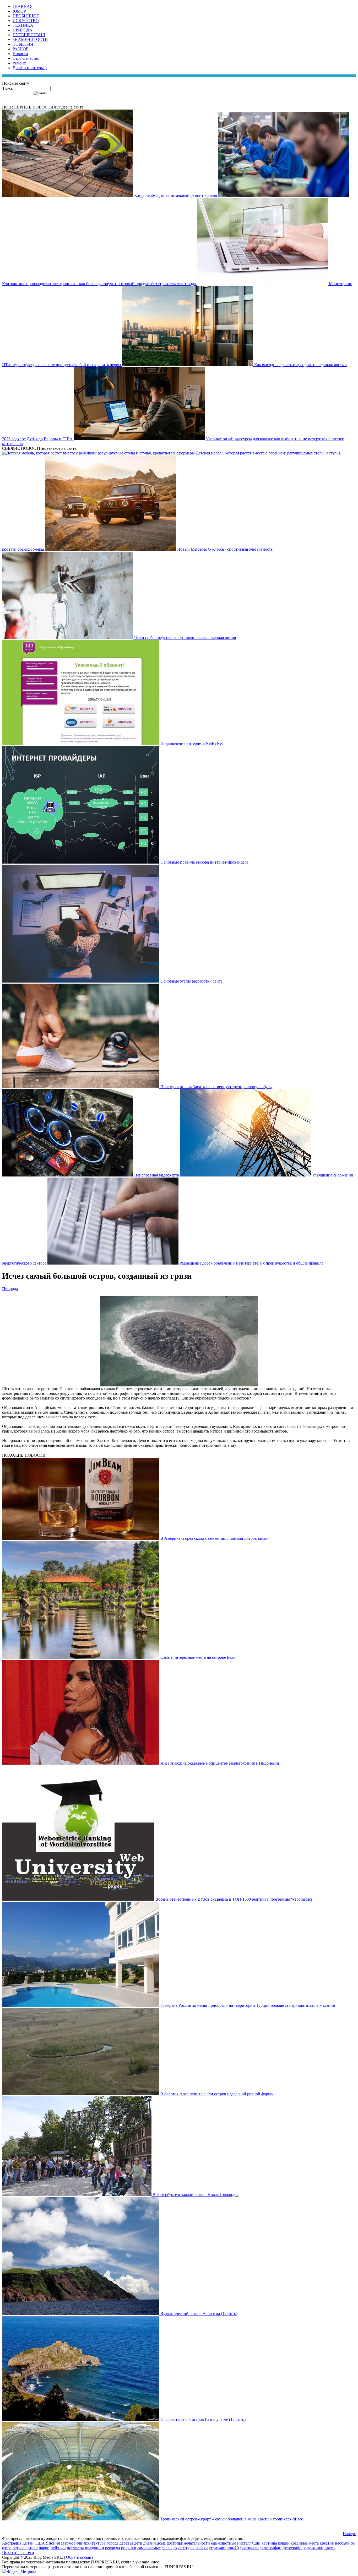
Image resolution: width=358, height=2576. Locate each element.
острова (20, 2548)
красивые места (305, 2543)
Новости (20, 54)
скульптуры (184, 2548)
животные (227, 2543)
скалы (167, 2548)
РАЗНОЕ (21, 49)
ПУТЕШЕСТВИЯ (29, 35)
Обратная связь (80, 2557)
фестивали (249, 2548)
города (112, 2543)
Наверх (349, 2534)
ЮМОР (19, 11)
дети (138, 2543)
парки (44, 2548)
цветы (330, 2548)
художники (313, 2548)
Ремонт (19, 63)
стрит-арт (217, 2548)
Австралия (12, 2543)
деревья (126, 2543)
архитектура (94, 2543)
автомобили (72, 2543)
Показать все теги (18, 2553)
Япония (53, 2543)
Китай (28, 2543)
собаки (202, 2548)
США (40, 2543)
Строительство (26, 58)
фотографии (271, 2548)
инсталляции (249, 2543)
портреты (75, 2548)
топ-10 (233, 2548)
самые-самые (149, 2548)
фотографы (292, 2548)
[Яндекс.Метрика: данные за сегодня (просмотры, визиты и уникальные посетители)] (19, 2572)
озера (7, 2548)
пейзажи (58, 2548)
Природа (10, 1289)
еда (214, 2543)
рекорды (113, 2548)
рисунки (129, 2548)
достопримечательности (188, 2543)
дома (161, 2543)
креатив (327, 2543)
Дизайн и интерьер (30, 68)
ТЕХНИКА (23, 25)
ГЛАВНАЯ (23, 6)
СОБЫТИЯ (23, 44)
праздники (94, 2548)
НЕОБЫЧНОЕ (26, 16)
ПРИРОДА (23, 30)
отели (33, 2548)
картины (269, 2543)
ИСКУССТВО (26, 21)
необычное (345, 2543)
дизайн (150, 2543)
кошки (284, 2543)
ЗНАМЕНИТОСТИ (30, 39)
